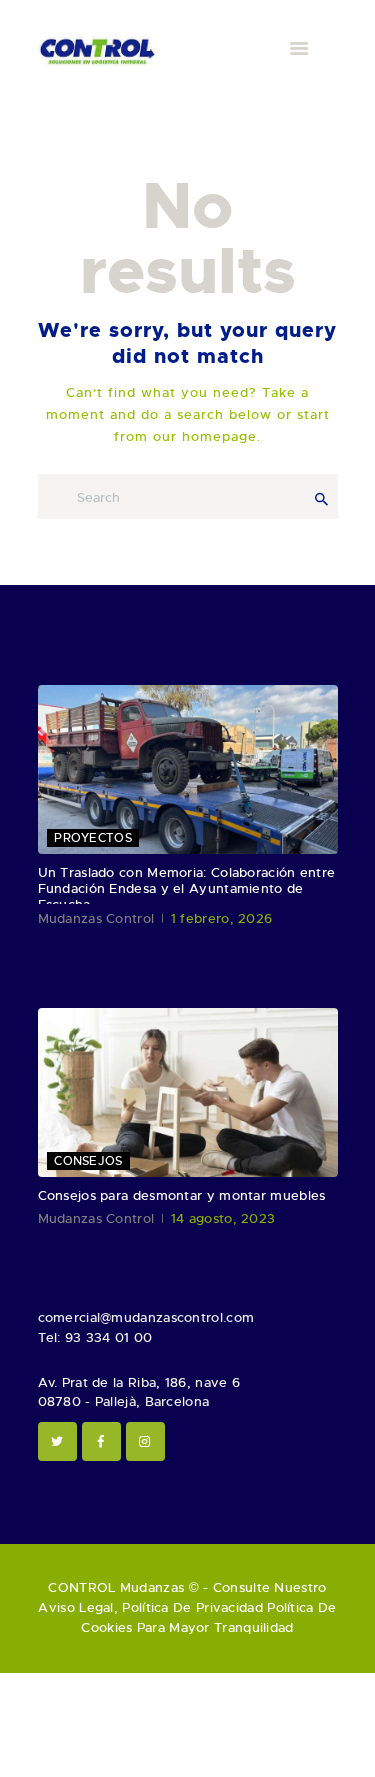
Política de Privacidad (192, 1607)
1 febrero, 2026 (222, 918)
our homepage (205, 436)
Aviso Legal (75, 1607)
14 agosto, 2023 (223, 1218)
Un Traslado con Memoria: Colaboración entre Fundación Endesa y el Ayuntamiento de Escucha (187, 889)
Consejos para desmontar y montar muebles (182, 1196)
